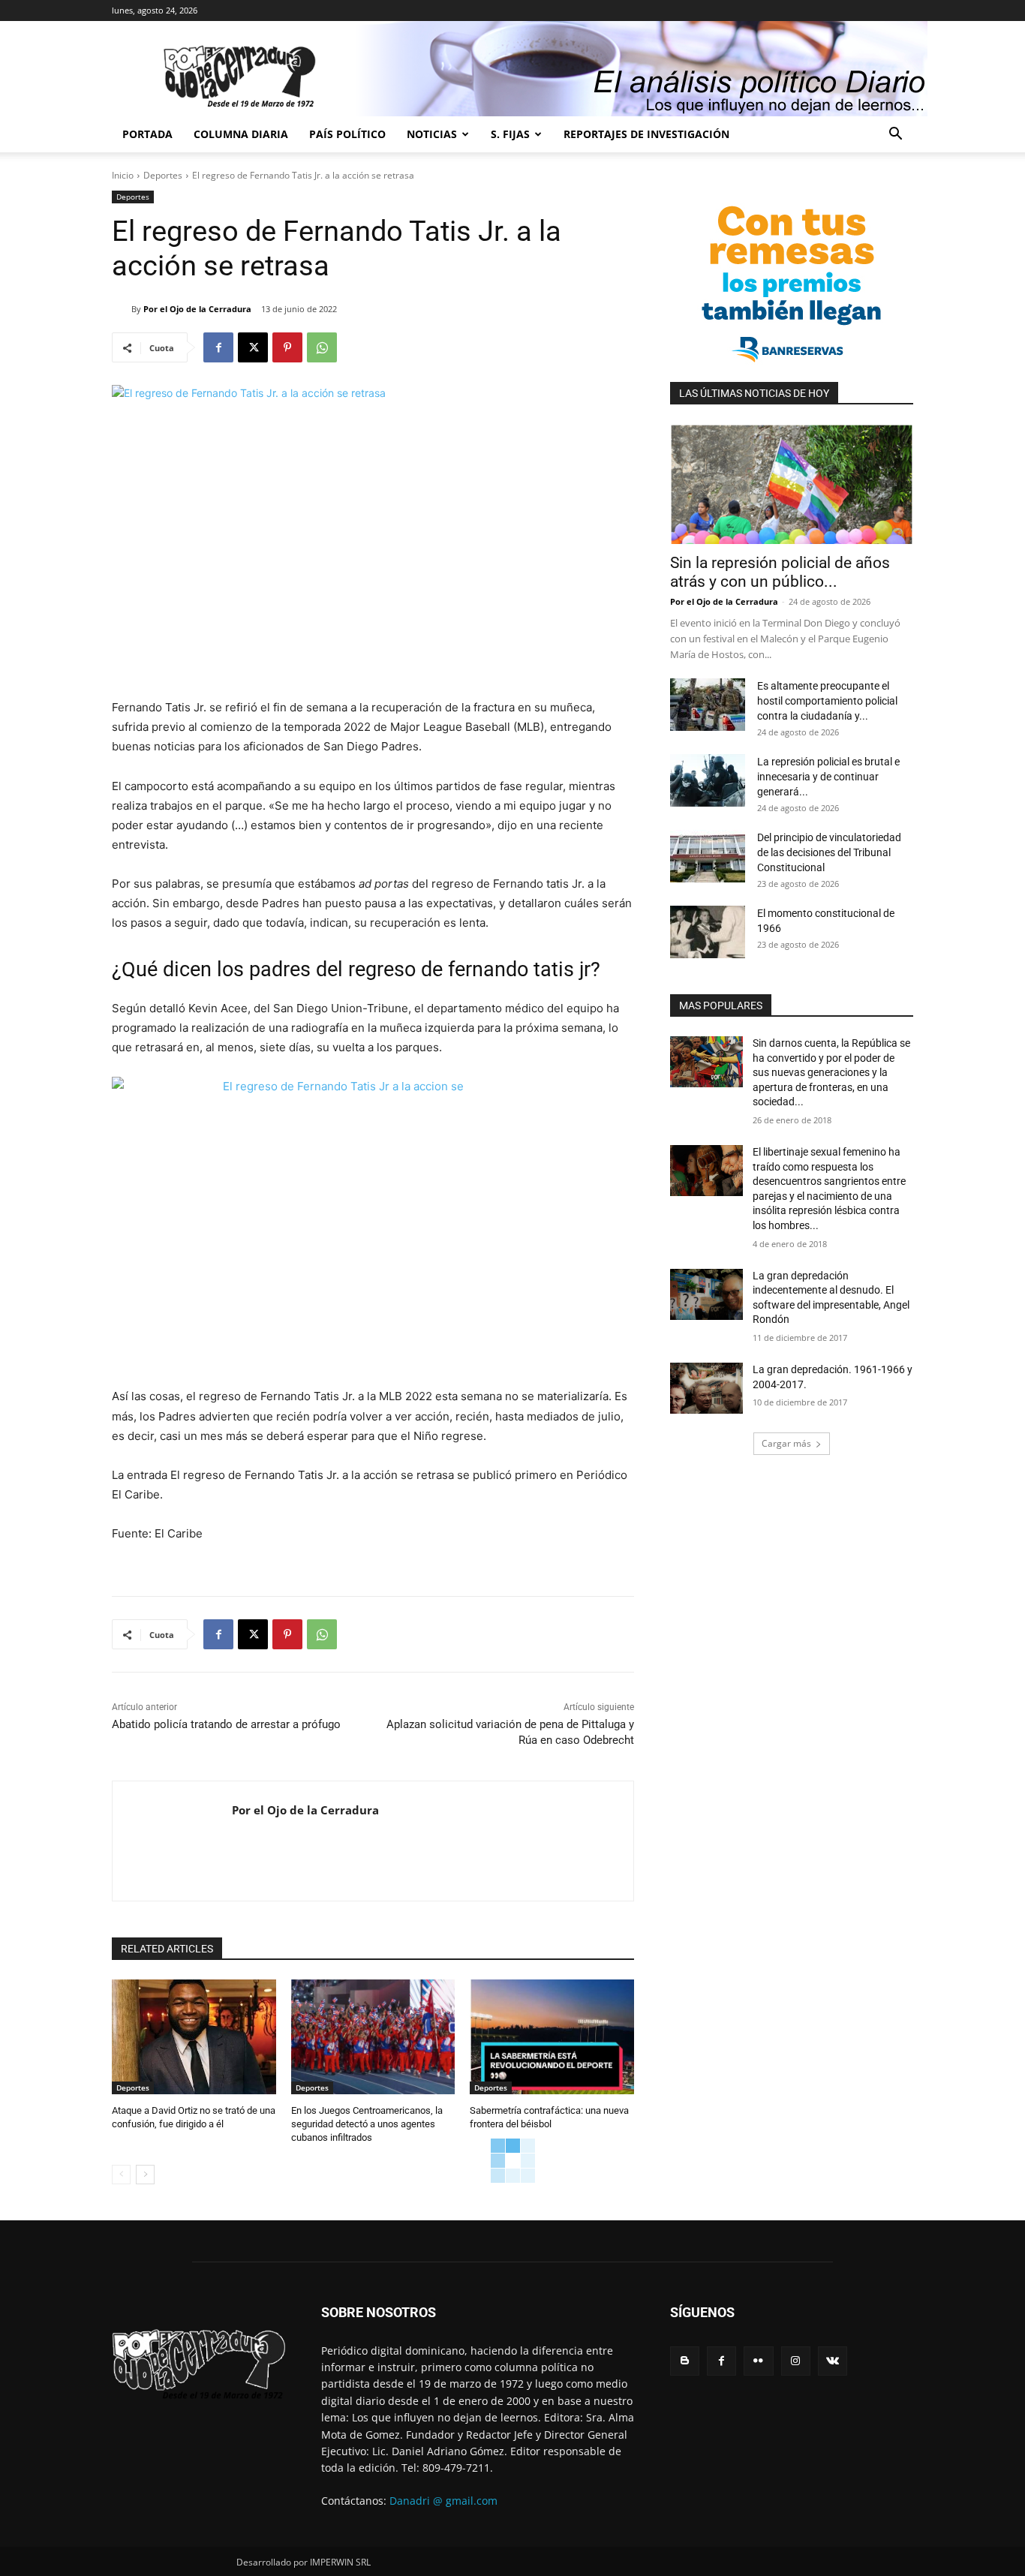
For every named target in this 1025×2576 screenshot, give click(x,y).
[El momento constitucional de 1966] (708, 932)
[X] (253, 347)
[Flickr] (758, 2361)
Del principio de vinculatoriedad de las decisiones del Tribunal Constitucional (829, 852)
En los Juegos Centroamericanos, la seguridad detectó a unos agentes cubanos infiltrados (367, 2124)
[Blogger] (685, 2361)
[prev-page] (121, 2175)
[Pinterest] (287, 347)
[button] (895, 135)
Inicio (123, 175)
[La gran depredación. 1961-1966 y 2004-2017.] (706, 1388)
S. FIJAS (510, 134)
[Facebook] (218, 347)
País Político (347, 134)
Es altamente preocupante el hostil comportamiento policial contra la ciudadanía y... (827, 701)
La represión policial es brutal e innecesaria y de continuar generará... (828, 777)
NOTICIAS (432, 134)
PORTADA (147, 134)
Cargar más (786, 1443)
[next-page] (145, 2175)
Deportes (163, 175)
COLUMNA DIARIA (241, 134)
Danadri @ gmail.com (443, 2501)
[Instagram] (796, 2361)
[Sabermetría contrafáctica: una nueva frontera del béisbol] (552, 2037)
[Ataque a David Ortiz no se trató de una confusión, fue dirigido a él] (194, 2037)
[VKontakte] (833, 2361)
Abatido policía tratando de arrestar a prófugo (226, 1724)
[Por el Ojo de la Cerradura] (122, 309)
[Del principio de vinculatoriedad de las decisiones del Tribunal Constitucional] (708, 856)
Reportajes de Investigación (646, 134)
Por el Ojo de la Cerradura (197, 309)
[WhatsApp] (322, 347)
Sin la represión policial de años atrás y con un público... (780, 572)
